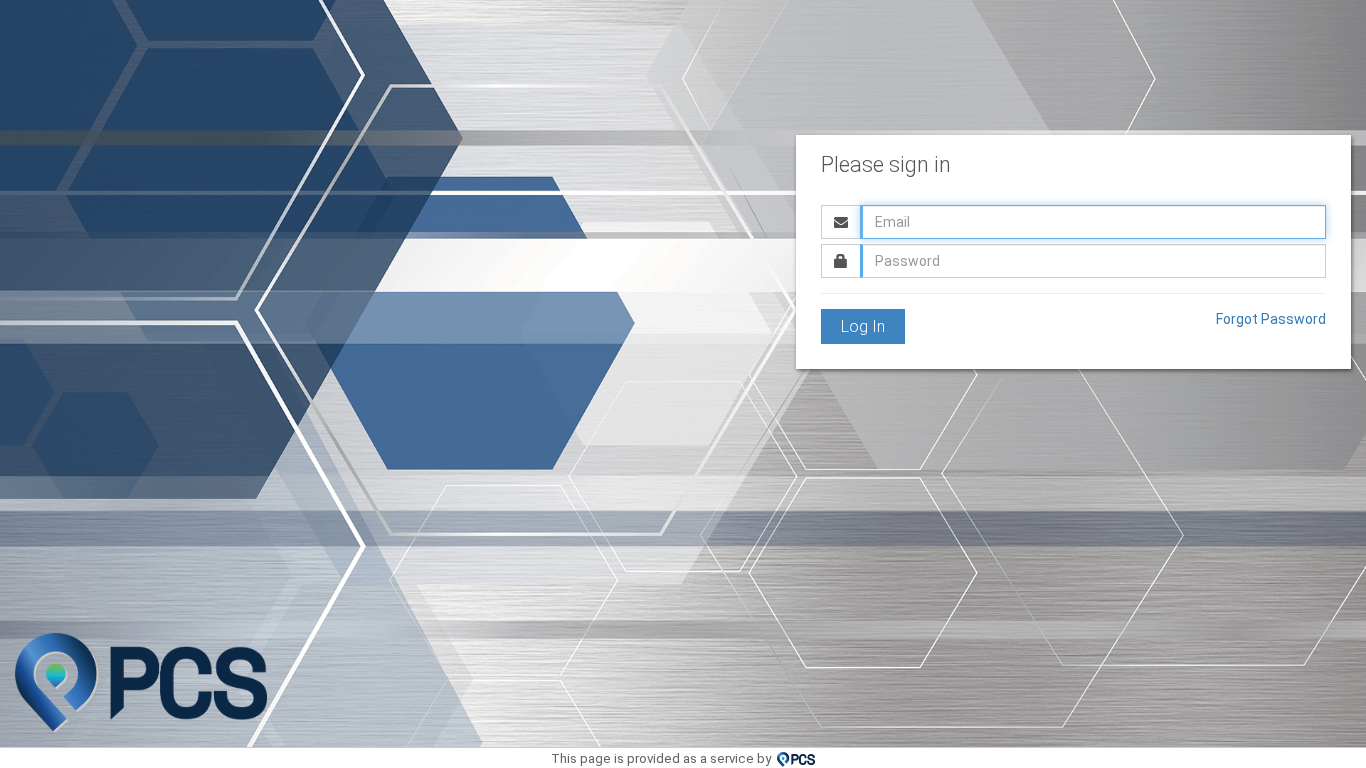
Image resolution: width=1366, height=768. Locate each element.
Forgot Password (1271, 319)
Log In (863, 326)
